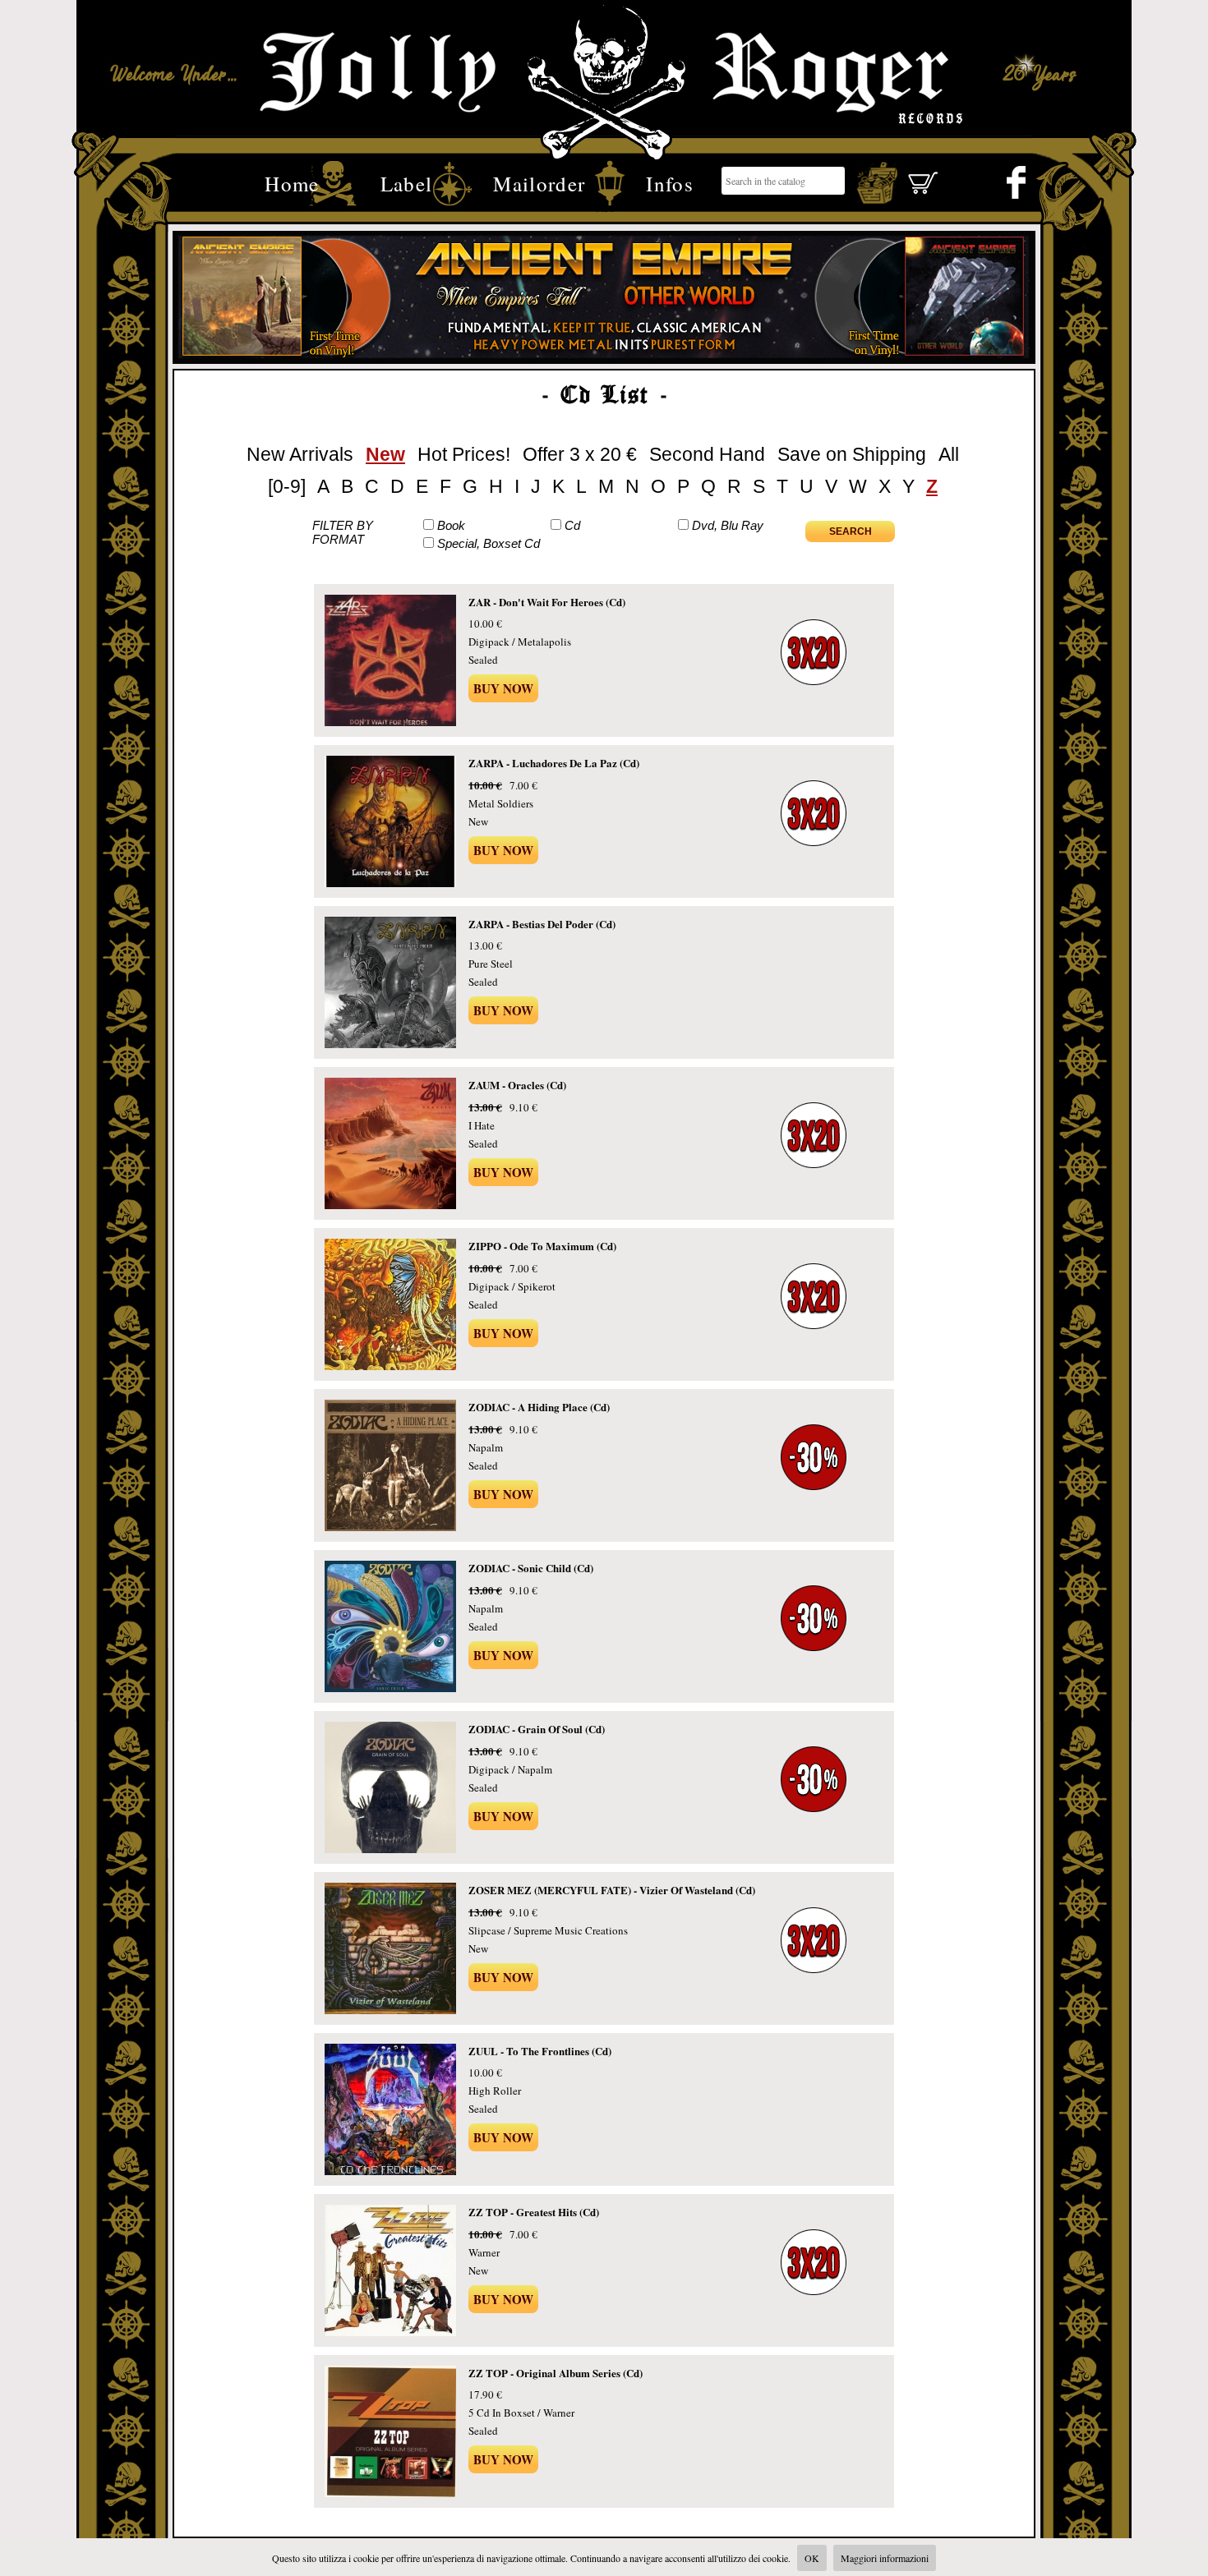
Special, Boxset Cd (489, 543)
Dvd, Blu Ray (728, 525)
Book (451, 525)
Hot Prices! (464, 454)
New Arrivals (300, 454)
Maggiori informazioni (885, 2558)
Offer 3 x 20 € (580, 454)
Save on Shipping (852, 454)
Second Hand (707, 454)
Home (292, 182)
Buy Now (503, 688)
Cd (572, 525)
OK (812, 2558)
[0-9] (287, 486)
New (385, 454)
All (949, 454)
